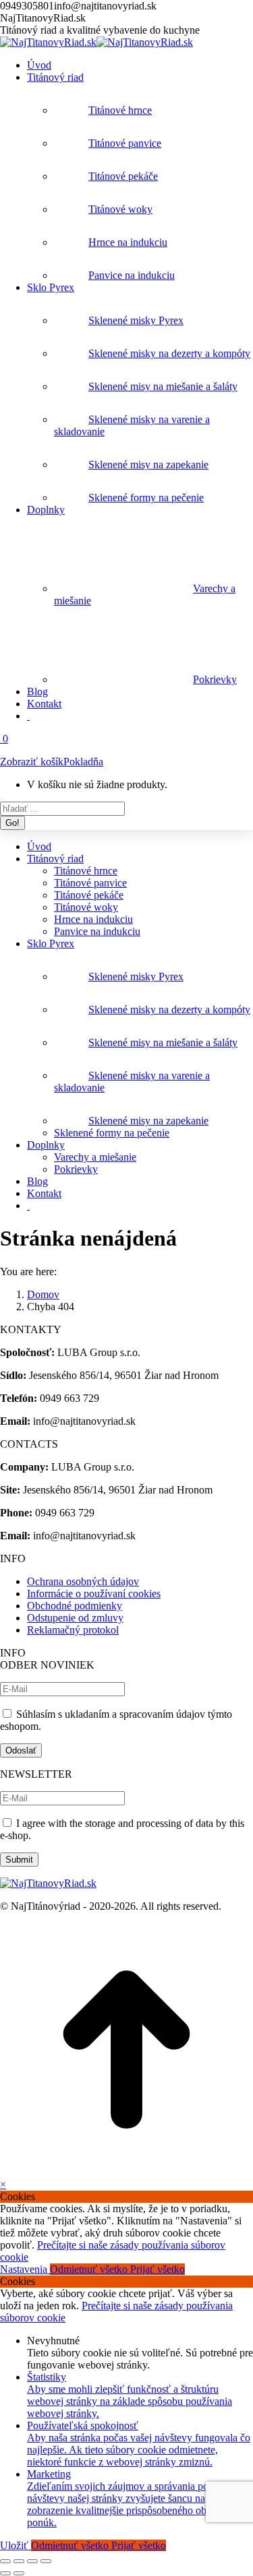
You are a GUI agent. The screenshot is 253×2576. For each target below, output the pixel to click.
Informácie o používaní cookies (94, 1593)
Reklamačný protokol (73, 1630)
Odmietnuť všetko (90, 2269)
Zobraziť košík (32, 762)
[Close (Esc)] (5, 2561)
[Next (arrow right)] (19, 2573)
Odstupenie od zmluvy (75, 1618)
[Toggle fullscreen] (32, 2561)
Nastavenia (25, 2269)
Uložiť (16, 2545)
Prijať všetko (158, 2269)
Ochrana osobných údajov (83, 1581)
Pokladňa (83, 762)
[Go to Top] (126, 2172)
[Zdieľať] (19, 2561)
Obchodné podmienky (75, 1606)
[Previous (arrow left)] (5, 2573)
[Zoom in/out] (46, 2561)
